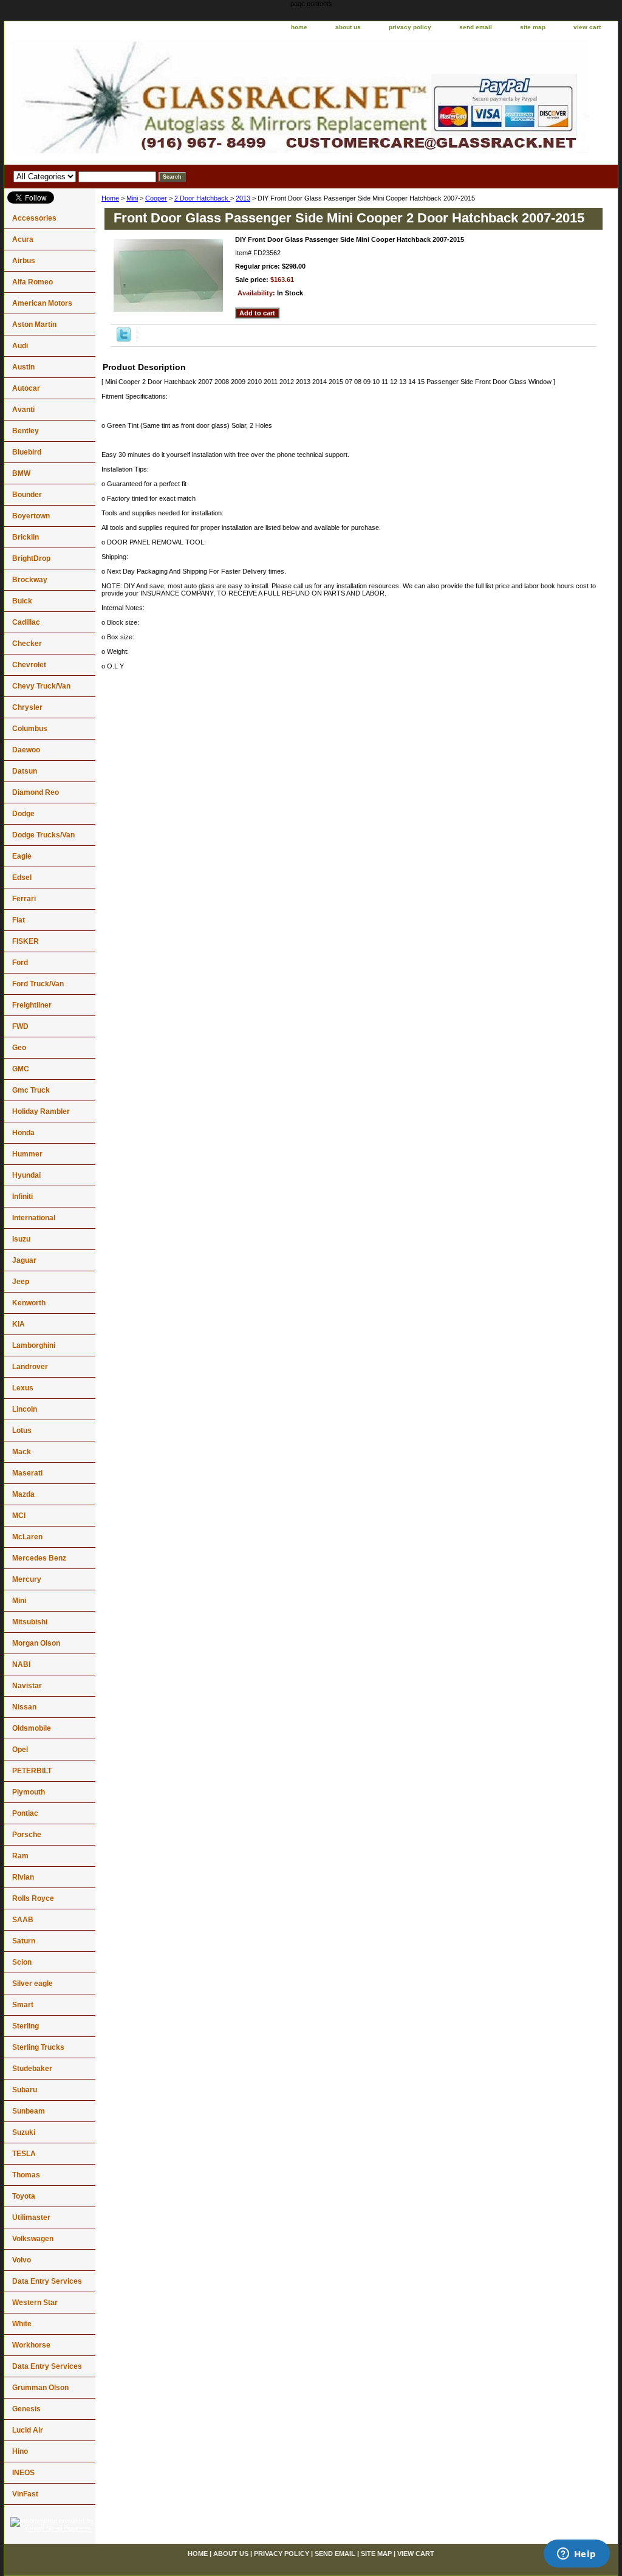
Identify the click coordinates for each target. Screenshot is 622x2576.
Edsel (22, 878)
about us (348, 27)
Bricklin (26, 537)
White (22, 2324)
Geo (19, 1048)
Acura (23, 239)
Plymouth (29, 1792)
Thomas (26, 2175)
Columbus (30, 729)
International (34, 1218)
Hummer (27, 1154)
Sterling (26, 2026)
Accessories (34, 218)
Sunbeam (29, 2111)
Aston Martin (34, 325)
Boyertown (31, 516)
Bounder (27, 495)
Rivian (23, 1877)
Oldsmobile (32, 1728)
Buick (22, 601)
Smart (23, 2005)
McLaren (27, 1537)
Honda (23, 1133)
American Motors (42, 303)
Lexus (23, 1388)
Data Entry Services (47, 2281)
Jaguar (24, 1260)
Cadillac (26, 622)
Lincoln (25, 1409)
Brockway (30, 580)
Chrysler (27, 707)
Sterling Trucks (38, 2047)
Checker (27, 644)
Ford (20, 963)
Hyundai (26, 1175)
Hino (20, 2451)
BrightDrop (31, 558)
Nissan (24, 1707)
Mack (22, 1452)
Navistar (27, 1686)
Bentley (26, 431)
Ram (20, 1856)
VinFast (25, 2494)
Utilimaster (31, 2217)
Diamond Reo (36, 792)
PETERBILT (32, 1771)
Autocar (26, 388)
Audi (20, 346)
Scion (22, 1962)
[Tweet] (124, 339)
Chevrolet (29, 665)
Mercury (27, 1579)
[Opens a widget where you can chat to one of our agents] (576, 2555)
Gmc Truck (31, 1090)
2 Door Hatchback (202, 198)
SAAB (23, 1920)
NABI (21, 1664)
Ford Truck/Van (38, 984)
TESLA (24, 2154)
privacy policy (410, 27)
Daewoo (26, 750)
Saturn (24, 1941)
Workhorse (31, 2345)
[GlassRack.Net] (156, 100)
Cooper (156, 198)
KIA (19, 1324)
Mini (132, 198)
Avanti (23, 410)
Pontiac (25, 1813)
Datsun (25, 771)
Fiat (19, 920)
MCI (19, 1516)
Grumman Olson (40, 2388)
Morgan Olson (36, 1643)
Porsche (27, 1835)
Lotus (22, 1431)
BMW (21, 473)
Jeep (21, 1282)
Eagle (22, 856)
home (299, 27)
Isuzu (21, 1239)
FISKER (26, 941)
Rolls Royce (33, 1898)
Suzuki (24, 2132)
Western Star (35, 2303)
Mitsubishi (30, 1622)
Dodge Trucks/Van (43, 835)
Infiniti (22, 1197)
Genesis (26, 2409)
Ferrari (24, 899)
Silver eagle (32, 1984)
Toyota (24, 2196)
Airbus (24, 261)
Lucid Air (28, 2430)
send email (476, 27)
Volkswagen (33, 2239)
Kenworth (29, 1303)
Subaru (25, 2090)
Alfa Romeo (32, 282)
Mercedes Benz (39, 1558)
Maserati (27, 1473)
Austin (23, 367)
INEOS (23, 2473)
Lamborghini (34, 1345)
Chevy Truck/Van (41, 686)
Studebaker (32, 2069)
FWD (20, 1026)
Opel (20, 1750)
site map (533, 27)
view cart (587, 27)
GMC (21, 1069)
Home (110, 198)
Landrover (30, 1367)
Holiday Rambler (41, 1111)
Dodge (23, 814)
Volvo (22, 2260)
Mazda (23, 1494)
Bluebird (27, 452)
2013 (243, 198)
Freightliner (32, 1005)
